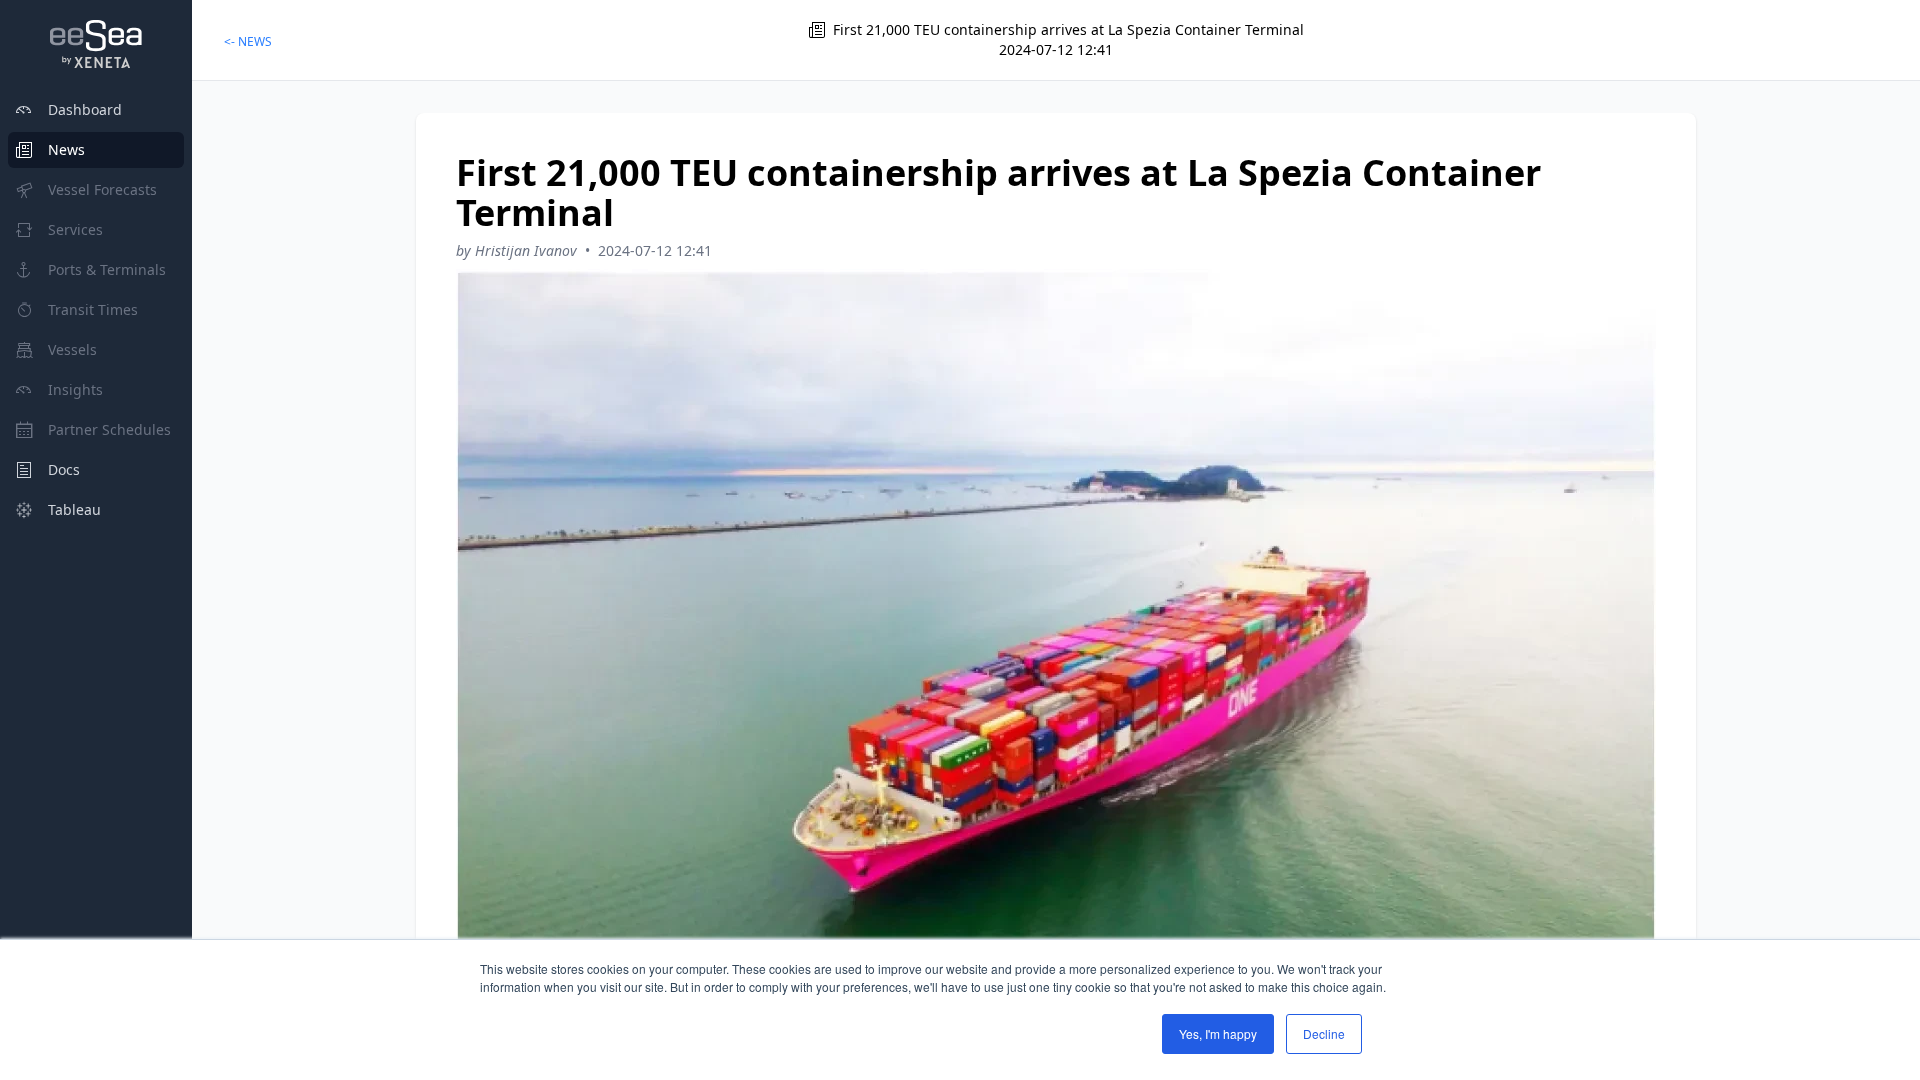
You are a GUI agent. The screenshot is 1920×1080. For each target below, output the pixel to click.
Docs (64, 469)
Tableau (74, 509)
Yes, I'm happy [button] (1218, 1033)
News (66, 149)
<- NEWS (248, 41)
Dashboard (85, 109)
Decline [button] (1324, 1033)
